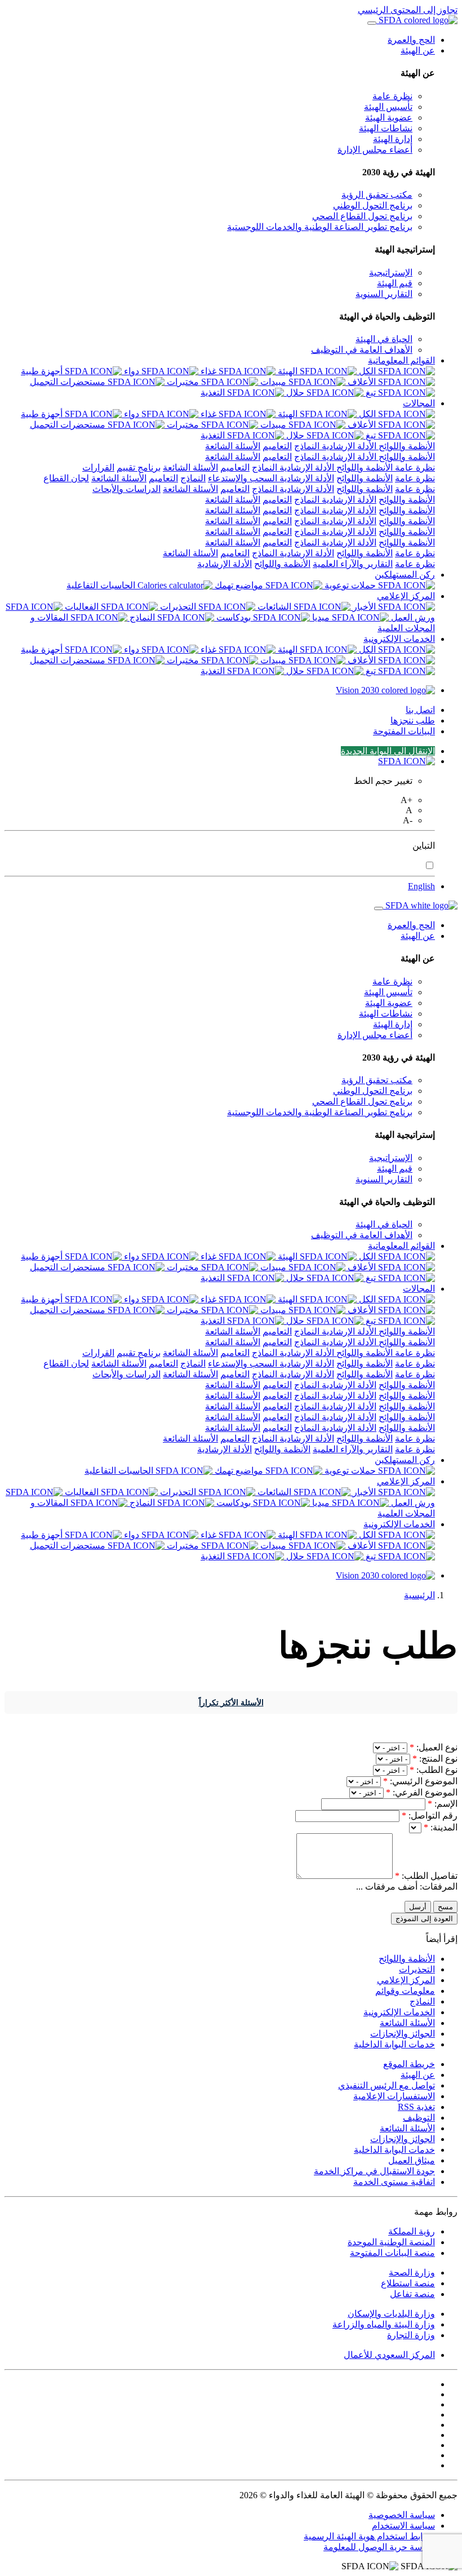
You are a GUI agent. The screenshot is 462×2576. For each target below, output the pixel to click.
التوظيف (419, 2118)
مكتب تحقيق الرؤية (377, 195)
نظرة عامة (392, 96)
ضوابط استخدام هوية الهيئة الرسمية (369, 2536)
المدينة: (441, 1827)
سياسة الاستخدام (403, 2526)
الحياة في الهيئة (384, 339)
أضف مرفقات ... (387, 1886)
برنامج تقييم (139, 467)
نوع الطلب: (434, 1770)
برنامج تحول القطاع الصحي (362, 216)
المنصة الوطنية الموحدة (391, 2242)
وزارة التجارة (411, 2335)
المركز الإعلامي (406, 1980)
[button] (407, 761)
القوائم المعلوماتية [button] (401, 360)
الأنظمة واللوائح (406, 446)
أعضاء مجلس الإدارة (375, 150)
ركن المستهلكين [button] (405, 575)
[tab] (396, 414)
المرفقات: (439, 1886)
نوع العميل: (434, 1747)
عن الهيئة (418, 2075)
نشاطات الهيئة (386, 128)
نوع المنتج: (435, 1759)
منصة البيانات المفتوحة (392, 2253)
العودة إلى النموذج (424, 1919)
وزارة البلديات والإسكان (391, 2314)
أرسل (418, 1907)
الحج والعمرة (411, 40)
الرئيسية (419, 1595)
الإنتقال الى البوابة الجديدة (388, 751)
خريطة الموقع (409, 2064)
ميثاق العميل (412, 2160)
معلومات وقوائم (405, 1991)
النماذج (307, 446)
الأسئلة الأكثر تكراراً (231, 1703)
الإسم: (443, 1804)
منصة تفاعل (412, 2294)
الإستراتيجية (391, 272)
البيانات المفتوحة (404, 731)
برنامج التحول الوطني (373, 205)
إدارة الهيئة (393, 139)
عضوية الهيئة (389, 118)
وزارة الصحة (412, 2273)
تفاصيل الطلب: (426, 1876)
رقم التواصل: (430, 1815)
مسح (445, 1907)
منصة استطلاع (408, 2283)
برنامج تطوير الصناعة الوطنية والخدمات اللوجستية (320, 227)
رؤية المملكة (412, 2231)
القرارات (98, 467)
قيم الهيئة (395, 283)
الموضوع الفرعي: (422, 1792)
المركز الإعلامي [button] (406, 596)
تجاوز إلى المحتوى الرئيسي (408, 10)
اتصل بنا (420, 710)
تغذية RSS (416, 2107)
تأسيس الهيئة (388, 107)
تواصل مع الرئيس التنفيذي (387, 2085)
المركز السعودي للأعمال (389, 2355)
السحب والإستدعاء (243, 478)
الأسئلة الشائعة (233, 446)
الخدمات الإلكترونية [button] (399, 639)
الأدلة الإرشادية (348, 446)
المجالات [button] (419, 403)
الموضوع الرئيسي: (420, 1781)
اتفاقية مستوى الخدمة (394, 2182)
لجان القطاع (66, 478)
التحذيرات (417, 1969)
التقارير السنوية (384, 294)
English (421, 886)
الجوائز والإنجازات (403, 2034)
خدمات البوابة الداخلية (394, 2044)
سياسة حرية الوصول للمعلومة (379, 2547)
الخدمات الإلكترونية (399, 2012)
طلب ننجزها (413, 721)
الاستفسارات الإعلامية (394, 2096)
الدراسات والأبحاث (126, 489)
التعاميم (277, 446)
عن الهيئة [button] (418, 50)
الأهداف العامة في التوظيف (362, 350)
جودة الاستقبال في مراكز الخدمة (374, 2171)
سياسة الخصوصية (402, 2515)
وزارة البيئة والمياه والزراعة (384, 2324)
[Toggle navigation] (372, 23)
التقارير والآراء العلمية (353, 564)
